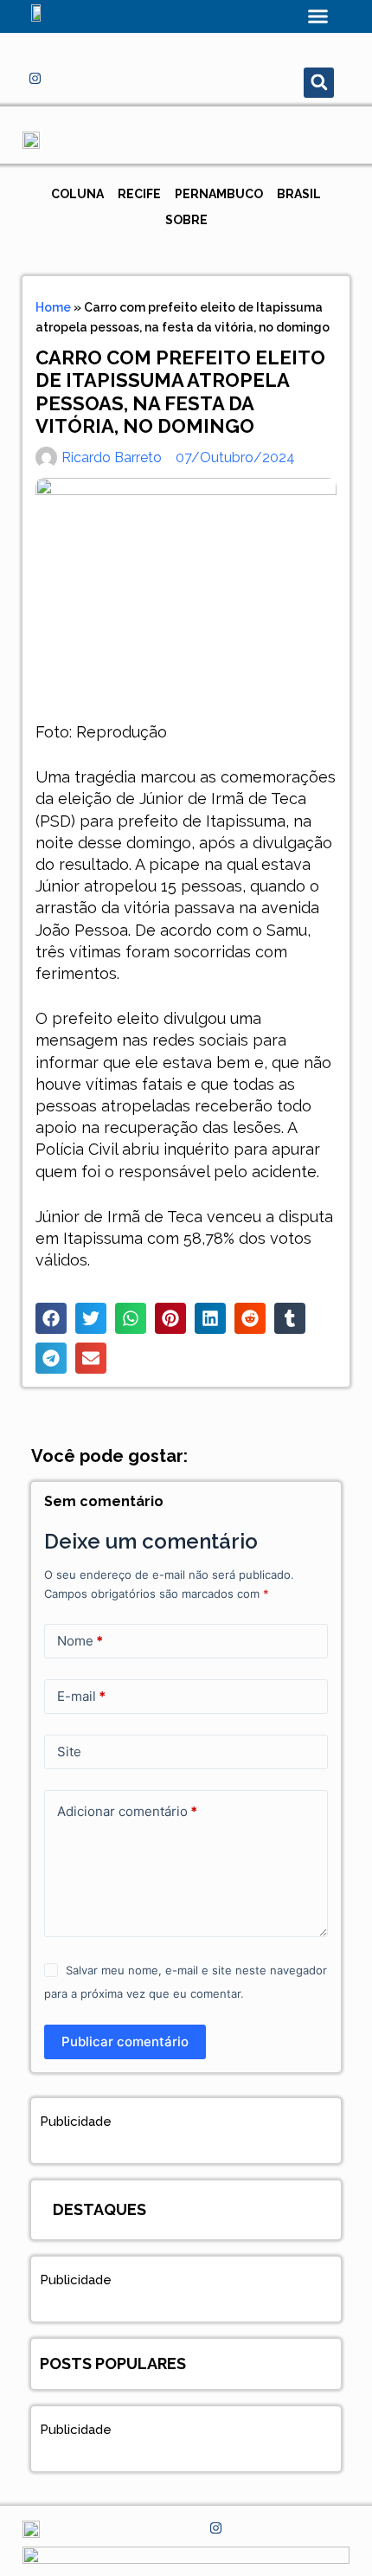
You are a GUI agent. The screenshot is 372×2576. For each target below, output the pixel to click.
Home (53, 307)
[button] (318, 16)
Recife (139, 194)
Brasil (299, 194)
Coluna (77, 194)
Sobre (186, 220)
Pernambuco (219, 194)
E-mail (81, 1696)
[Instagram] (35, 78)
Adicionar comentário (127, 1811)
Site (69, 1752)
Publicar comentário (125, 2041)
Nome (80, 1641)
